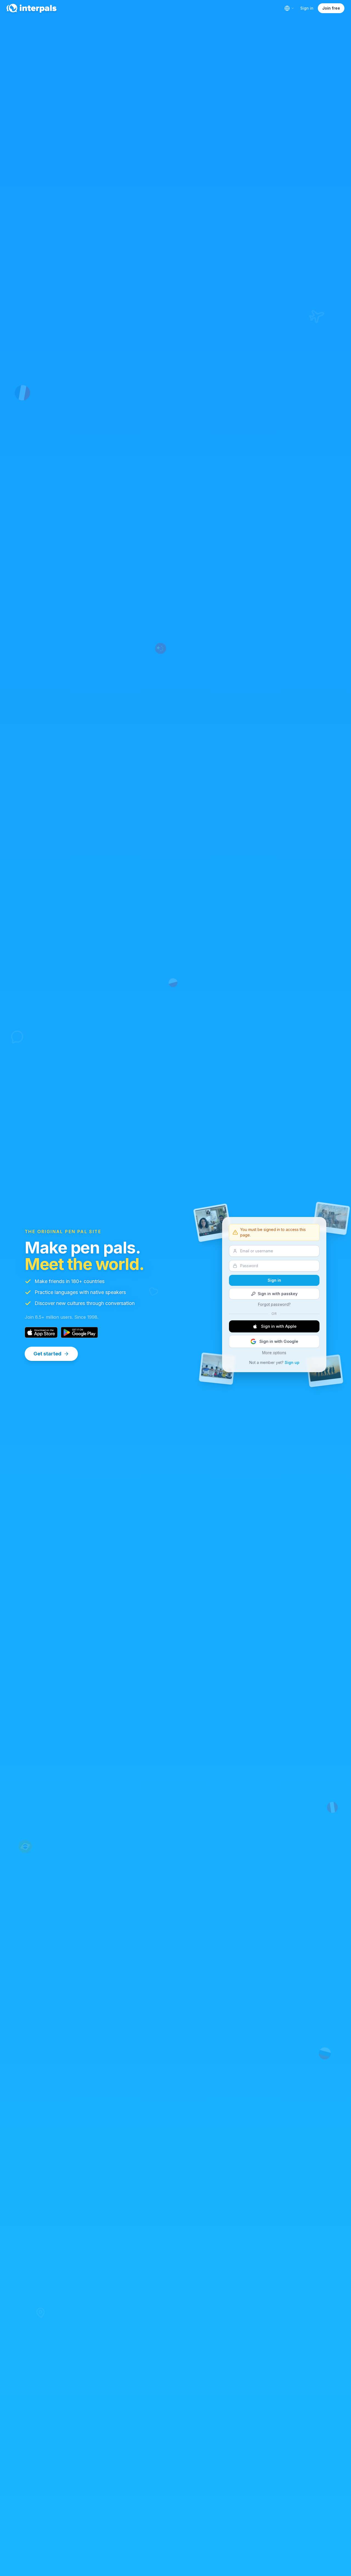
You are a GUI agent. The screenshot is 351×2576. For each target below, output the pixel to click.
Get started (47, 1354)
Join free (331, 8)
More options (274, 1353)
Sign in (307, 8)
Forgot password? (274, 1304)
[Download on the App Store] (41, 1332)
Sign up (292, 1362)
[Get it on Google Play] (79, 1332)
